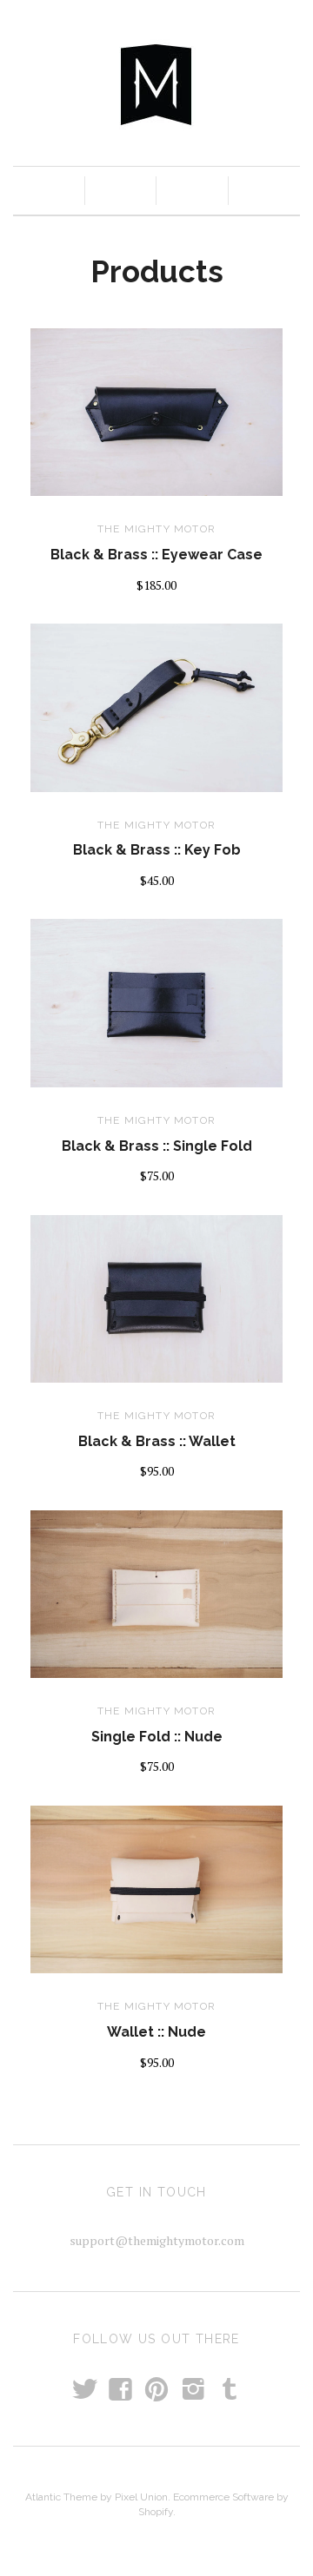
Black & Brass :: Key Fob (157, 850)
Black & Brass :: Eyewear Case (156, 555)
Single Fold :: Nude (157, 1737)
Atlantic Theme (61, 2497)
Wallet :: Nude (156, 2032)
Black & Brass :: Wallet (157, 1441)
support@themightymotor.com (157, 2240)
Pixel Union (141, 2497)
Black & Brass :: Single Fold (157, 1146)
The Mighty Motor (156, 529)
